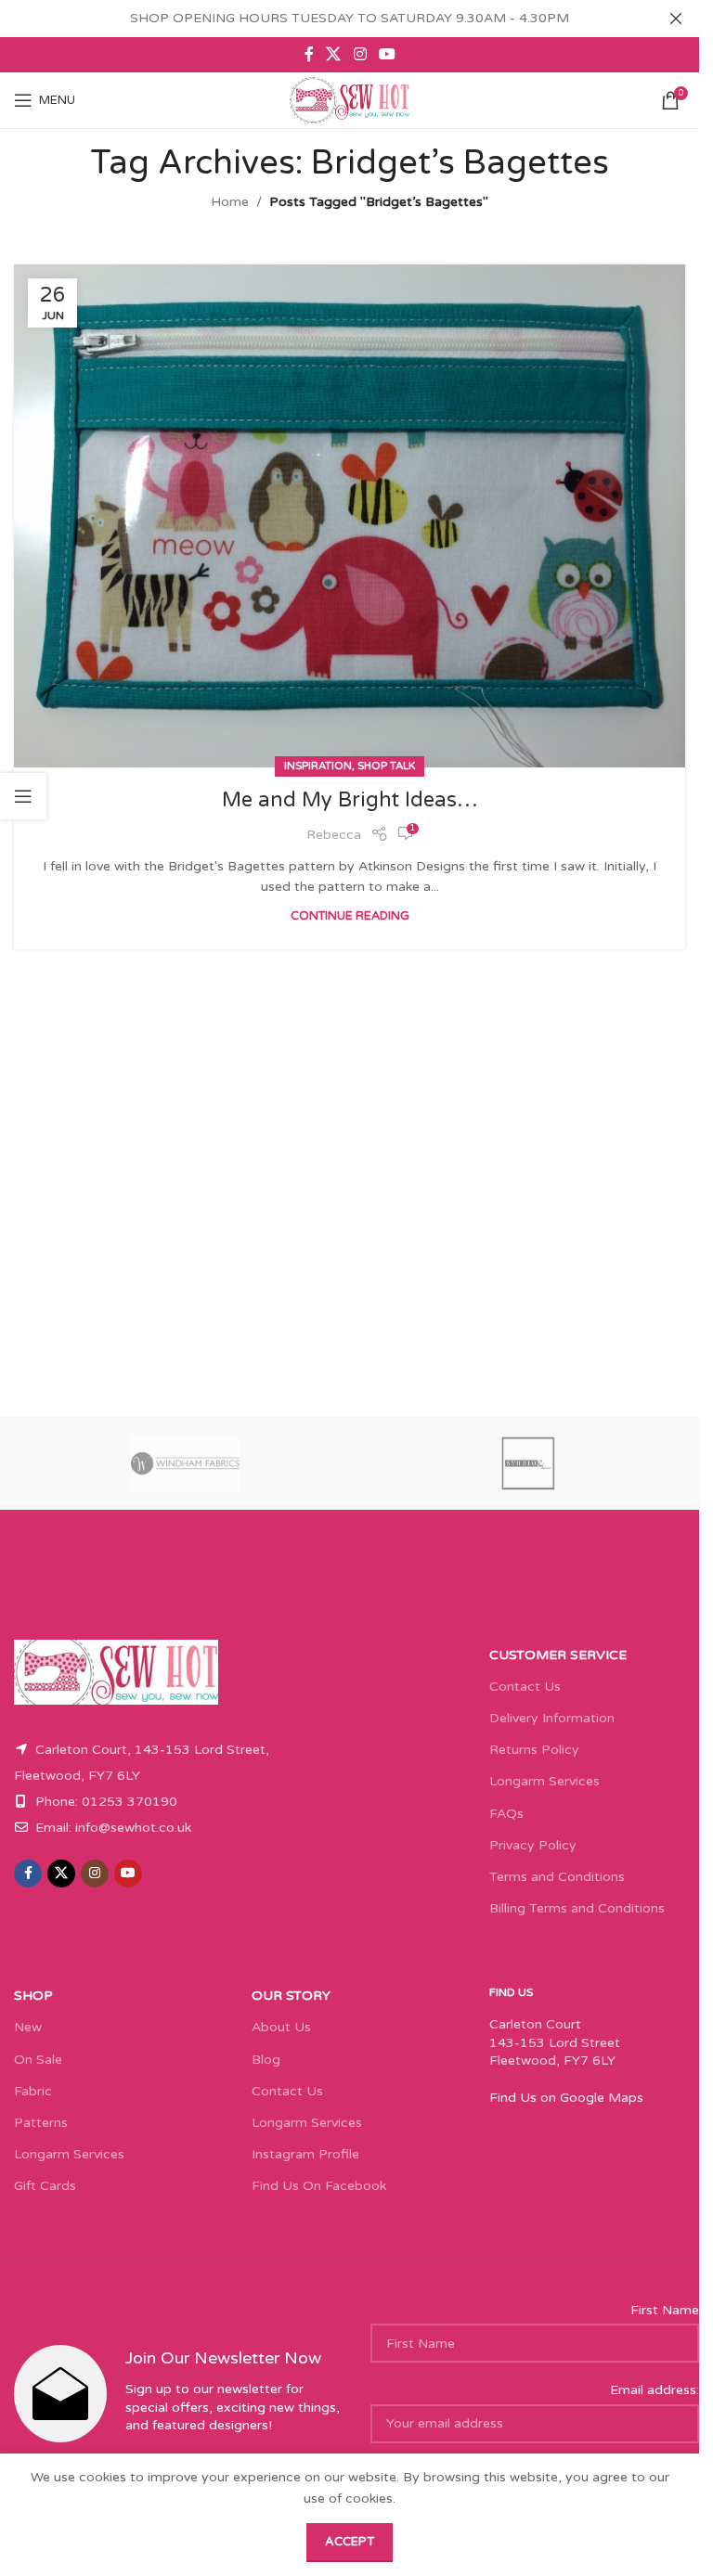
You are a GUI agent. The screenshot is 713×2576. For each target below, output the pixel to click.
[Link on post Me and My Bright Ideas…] (350, 516)
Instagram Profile (305, 2154)
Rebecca (334, 835)
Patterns (41, 2123)
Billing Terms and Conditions (577, 1908)
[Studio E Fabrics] (528, 1463)
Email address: (655, 2390)
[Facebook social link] (309, 54)
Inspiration (318, 766)
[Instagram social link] (360, 54)
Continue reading (350, 916)
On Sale (38, 2060)
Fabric (33, 2091)
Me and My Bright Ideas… (350, 800)
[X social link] (334, 54)
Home (230, 202)
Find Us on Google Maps (566, 2098)
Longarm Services (544, 1781)
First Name (665, 2310)
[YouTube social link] (387, 54)
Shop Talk (386, 766)
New (28, 2027)
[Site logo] (350, 100)
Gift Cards (45, 2186)
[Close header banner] (676, 19)
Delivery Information (552, 1718)
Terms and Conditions (557, 1877)
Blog (266, 2060)
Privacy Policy (533, 1845)
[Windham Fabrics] (185, 1463)
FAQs (506, 1814)
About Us (281, 2027)
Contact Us (525, 1687)
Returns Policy (534, 1750)
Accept (350, 2542)
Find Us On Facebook (319, 2186)
